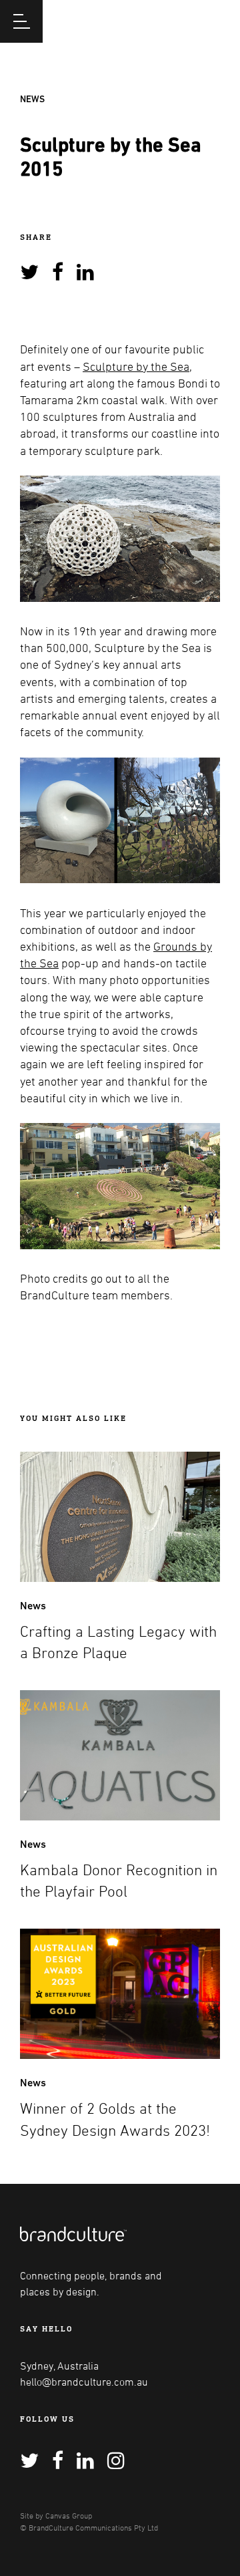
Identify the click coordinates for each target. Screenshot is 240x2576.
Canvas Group (69, 2515)
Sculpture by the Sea (136, 366)
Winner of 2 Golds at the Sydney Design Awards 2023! (115, 2119)
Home (181, 20)
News (32, 99)
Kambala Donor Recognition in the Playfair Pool (119, 1881)
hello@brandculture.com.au (84, 2382)
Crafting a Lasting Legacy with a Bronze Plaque (118, 1642)
